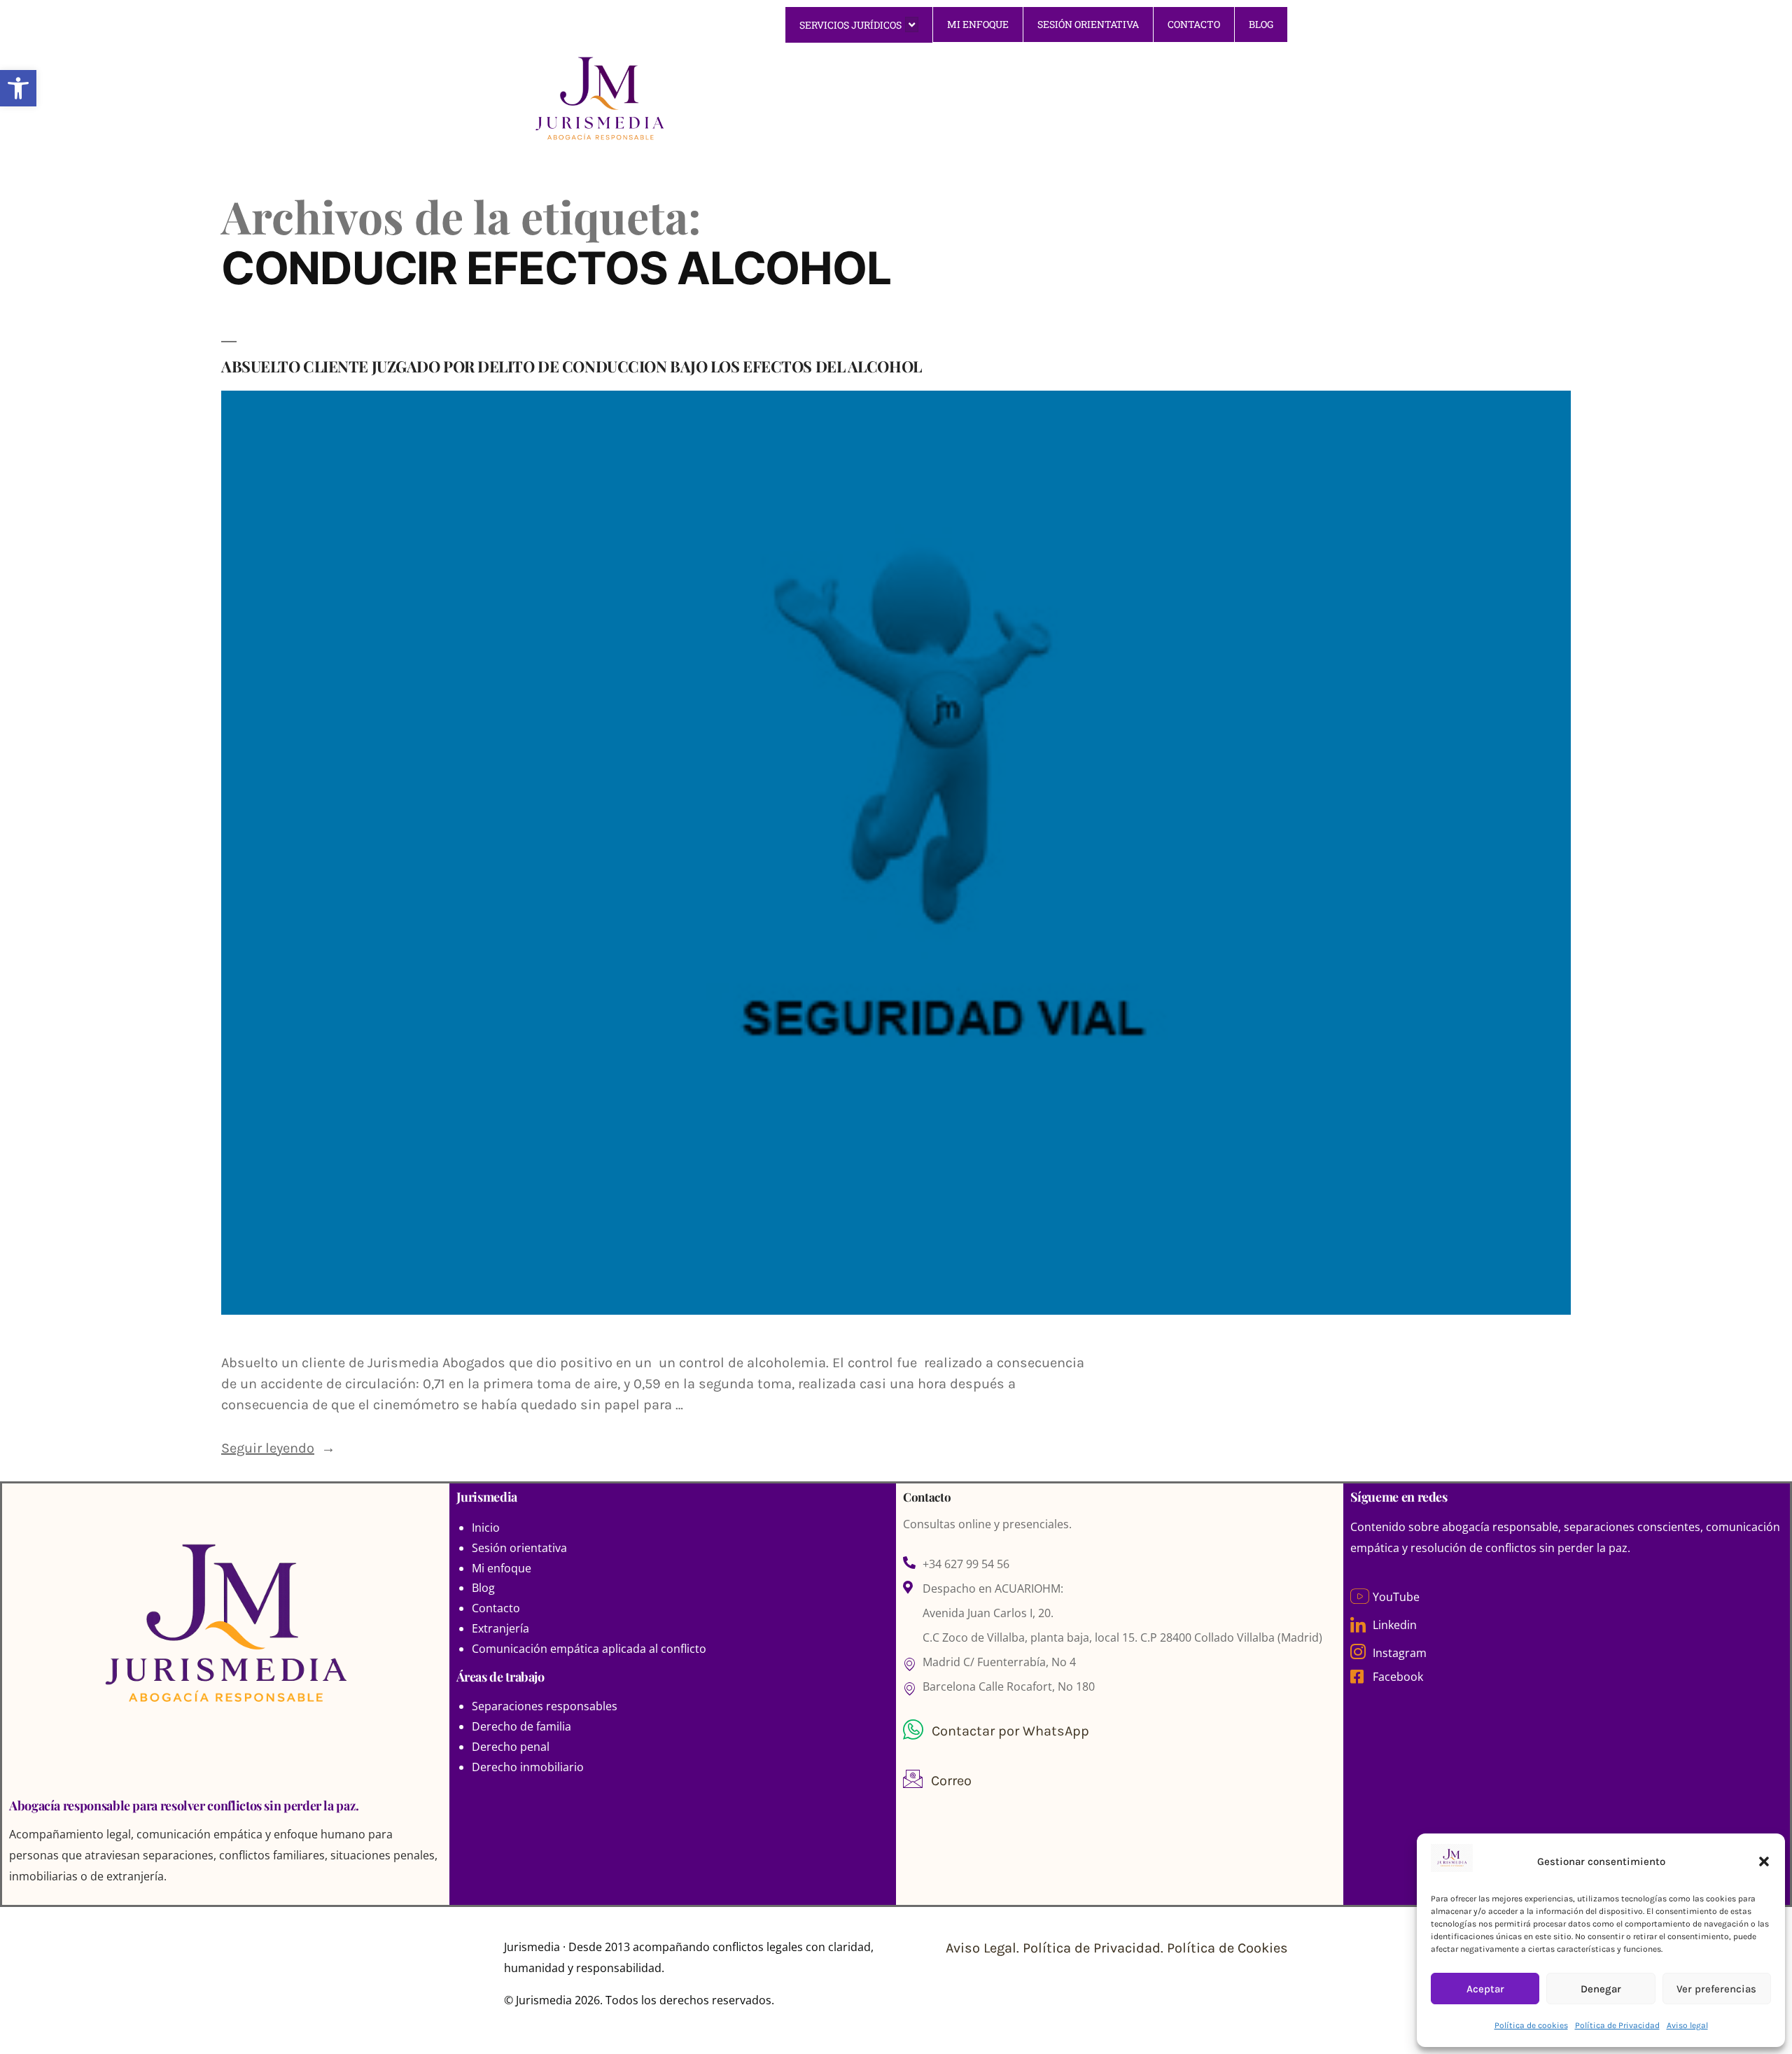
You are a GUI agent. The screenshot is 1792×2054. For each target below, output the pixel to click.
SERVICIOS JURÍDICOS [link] (850, 25)
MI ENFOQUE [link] (978, 24)
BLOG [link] (1261, 24)
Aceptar (1485, 1989)
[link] (18, 88)
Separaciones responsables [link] (545, 1706)
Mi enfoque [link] (502, 1568)
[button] (1764, 1861)
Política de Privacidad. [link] (1095, 1948)
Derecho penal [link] (511, 1747)
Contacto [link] (496, 1608)
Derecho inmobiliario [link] (528, 1767)
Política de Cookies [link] (1227, 1948)
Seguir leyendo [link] (278, 1448)
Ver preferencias (1716, 1989)
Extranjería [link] (500, 1628)
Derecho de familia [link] (521, 1726)
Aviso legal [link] (1687, 2025)
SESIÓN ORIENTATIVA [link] (1088, 24)
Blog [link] (483, 1588)
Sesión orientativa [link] (519, 1548)
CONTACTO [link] (1194, 24)
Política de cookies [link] (1531, 2025)
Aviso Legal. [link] (984, 1948)
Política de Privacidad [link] (1617, 2025)
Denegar (1601, 1989)
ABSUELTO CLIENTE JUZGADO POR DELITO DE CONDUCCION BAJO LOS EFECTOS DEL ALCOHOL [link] (572, 366)
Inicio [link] (486, 1528)
